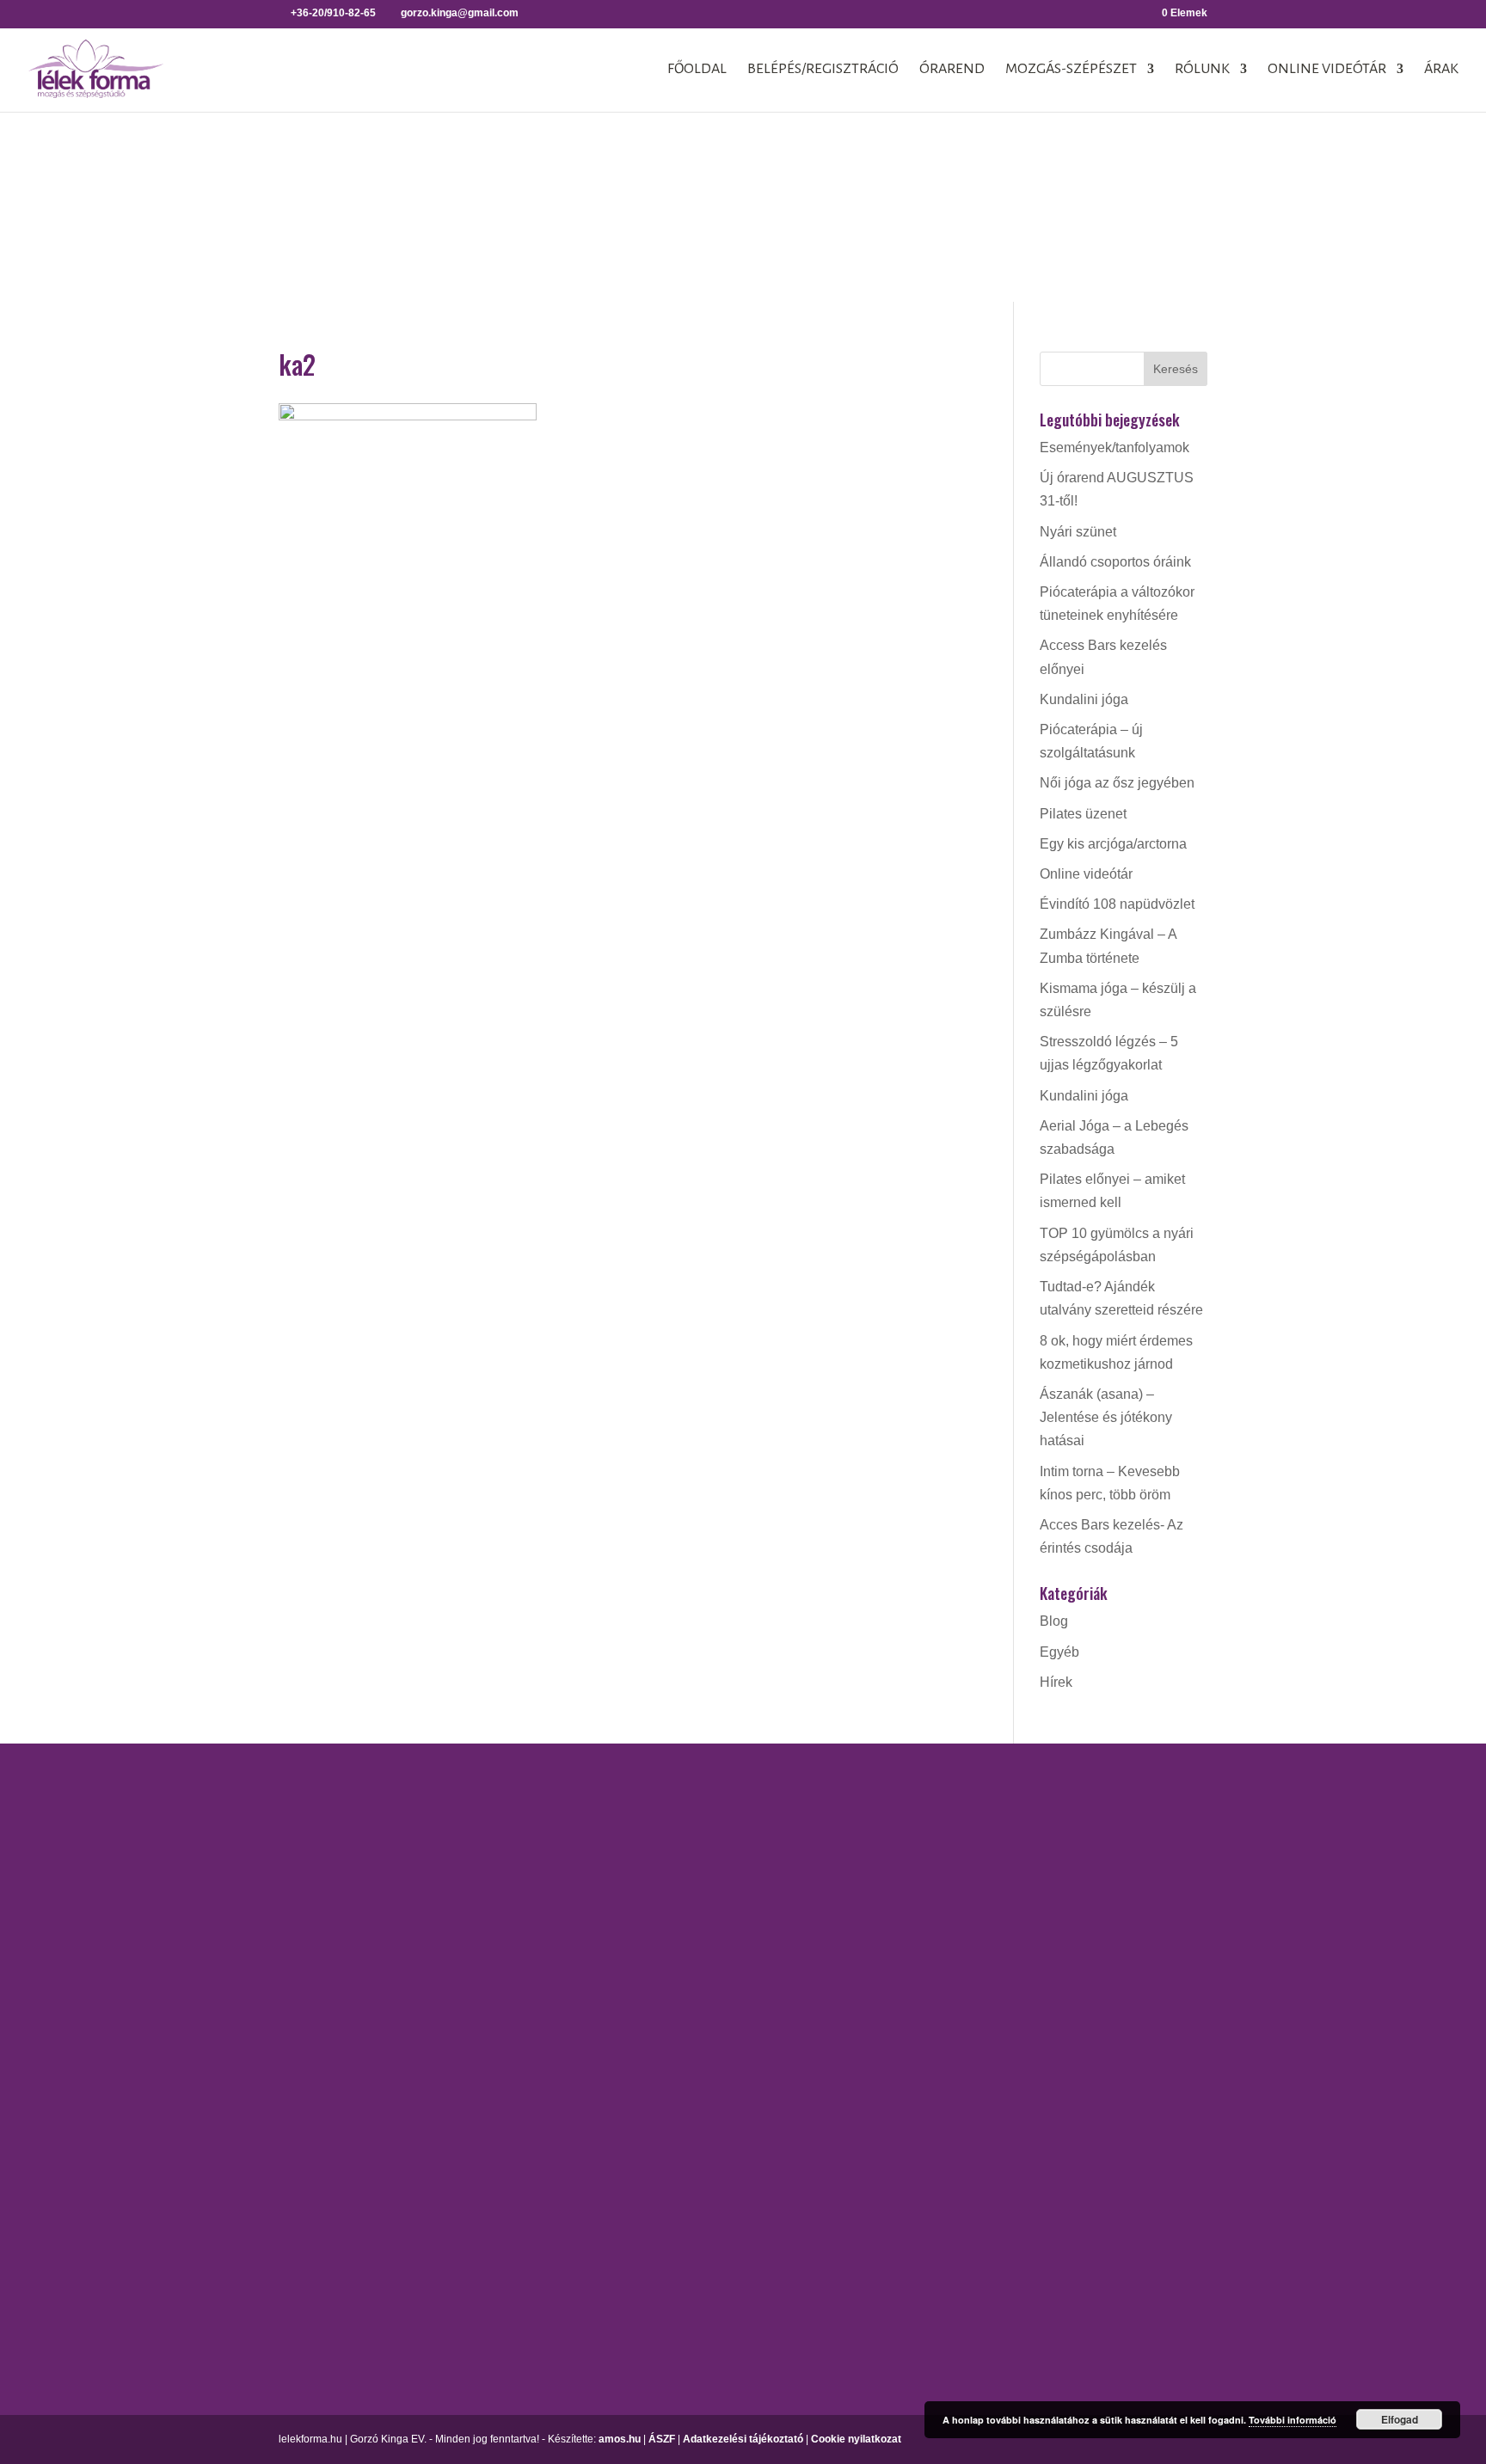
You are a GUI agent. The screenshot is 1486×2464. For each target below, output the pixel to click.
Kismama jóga (694, 1894)
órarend (952, 70)
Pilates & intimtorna (961, 2115)
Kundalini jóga (1084, 699)
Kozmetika (1184, 1863)
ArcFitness (934, 1802)
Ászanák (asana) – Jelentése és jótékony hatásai (1106, 1417)
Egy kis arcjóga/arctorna (1113, 844)
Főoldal (697, 70)
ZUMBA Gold (942, 2266)
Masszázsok (1189, 1894)
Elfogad (1400, 2419)
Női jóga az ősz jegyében (1117, 783)
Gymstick (929, 1917)
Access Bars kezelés (1215, 1802)
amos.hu (620, 2439)
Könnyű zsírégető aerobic (979, 1947)
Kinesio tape (1190, 1833)
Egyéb (1059, 1652)
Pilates (922, 2084)
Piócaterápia (1190, 1924)
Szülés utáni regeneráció (977, 2206)
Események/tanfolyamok (1114, 447)
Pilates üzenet (1083, 814)
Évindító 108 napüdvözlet (1117, 904)
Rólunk (1202, 70)
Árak (1441, 70)
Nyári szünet (1078, 532)
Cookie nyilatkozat (856, 2439)
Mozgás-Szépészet (1071, 70)
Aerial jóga (683, 1802)
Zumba (923, 2236)
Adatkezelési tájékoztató (743, 2439)
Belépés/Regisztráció (823, 70)
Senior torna (939, 2176)
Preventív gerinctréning (972, 2145)
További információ (1293, 2420)
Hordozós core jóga (710, 1863)
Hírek (1056, 1682)
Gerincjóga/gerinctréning (725, 1833)
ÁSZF (662, 2439)
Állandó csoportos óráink (1115, 562)
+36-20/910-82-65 (203, 2054)
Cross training (944, 1833)
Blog (1054, 1621)
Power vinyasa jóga (710, 1984)
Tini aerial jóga (695, 2068)
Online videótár (1327, 70)
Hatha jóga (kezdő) (708, 1924)
